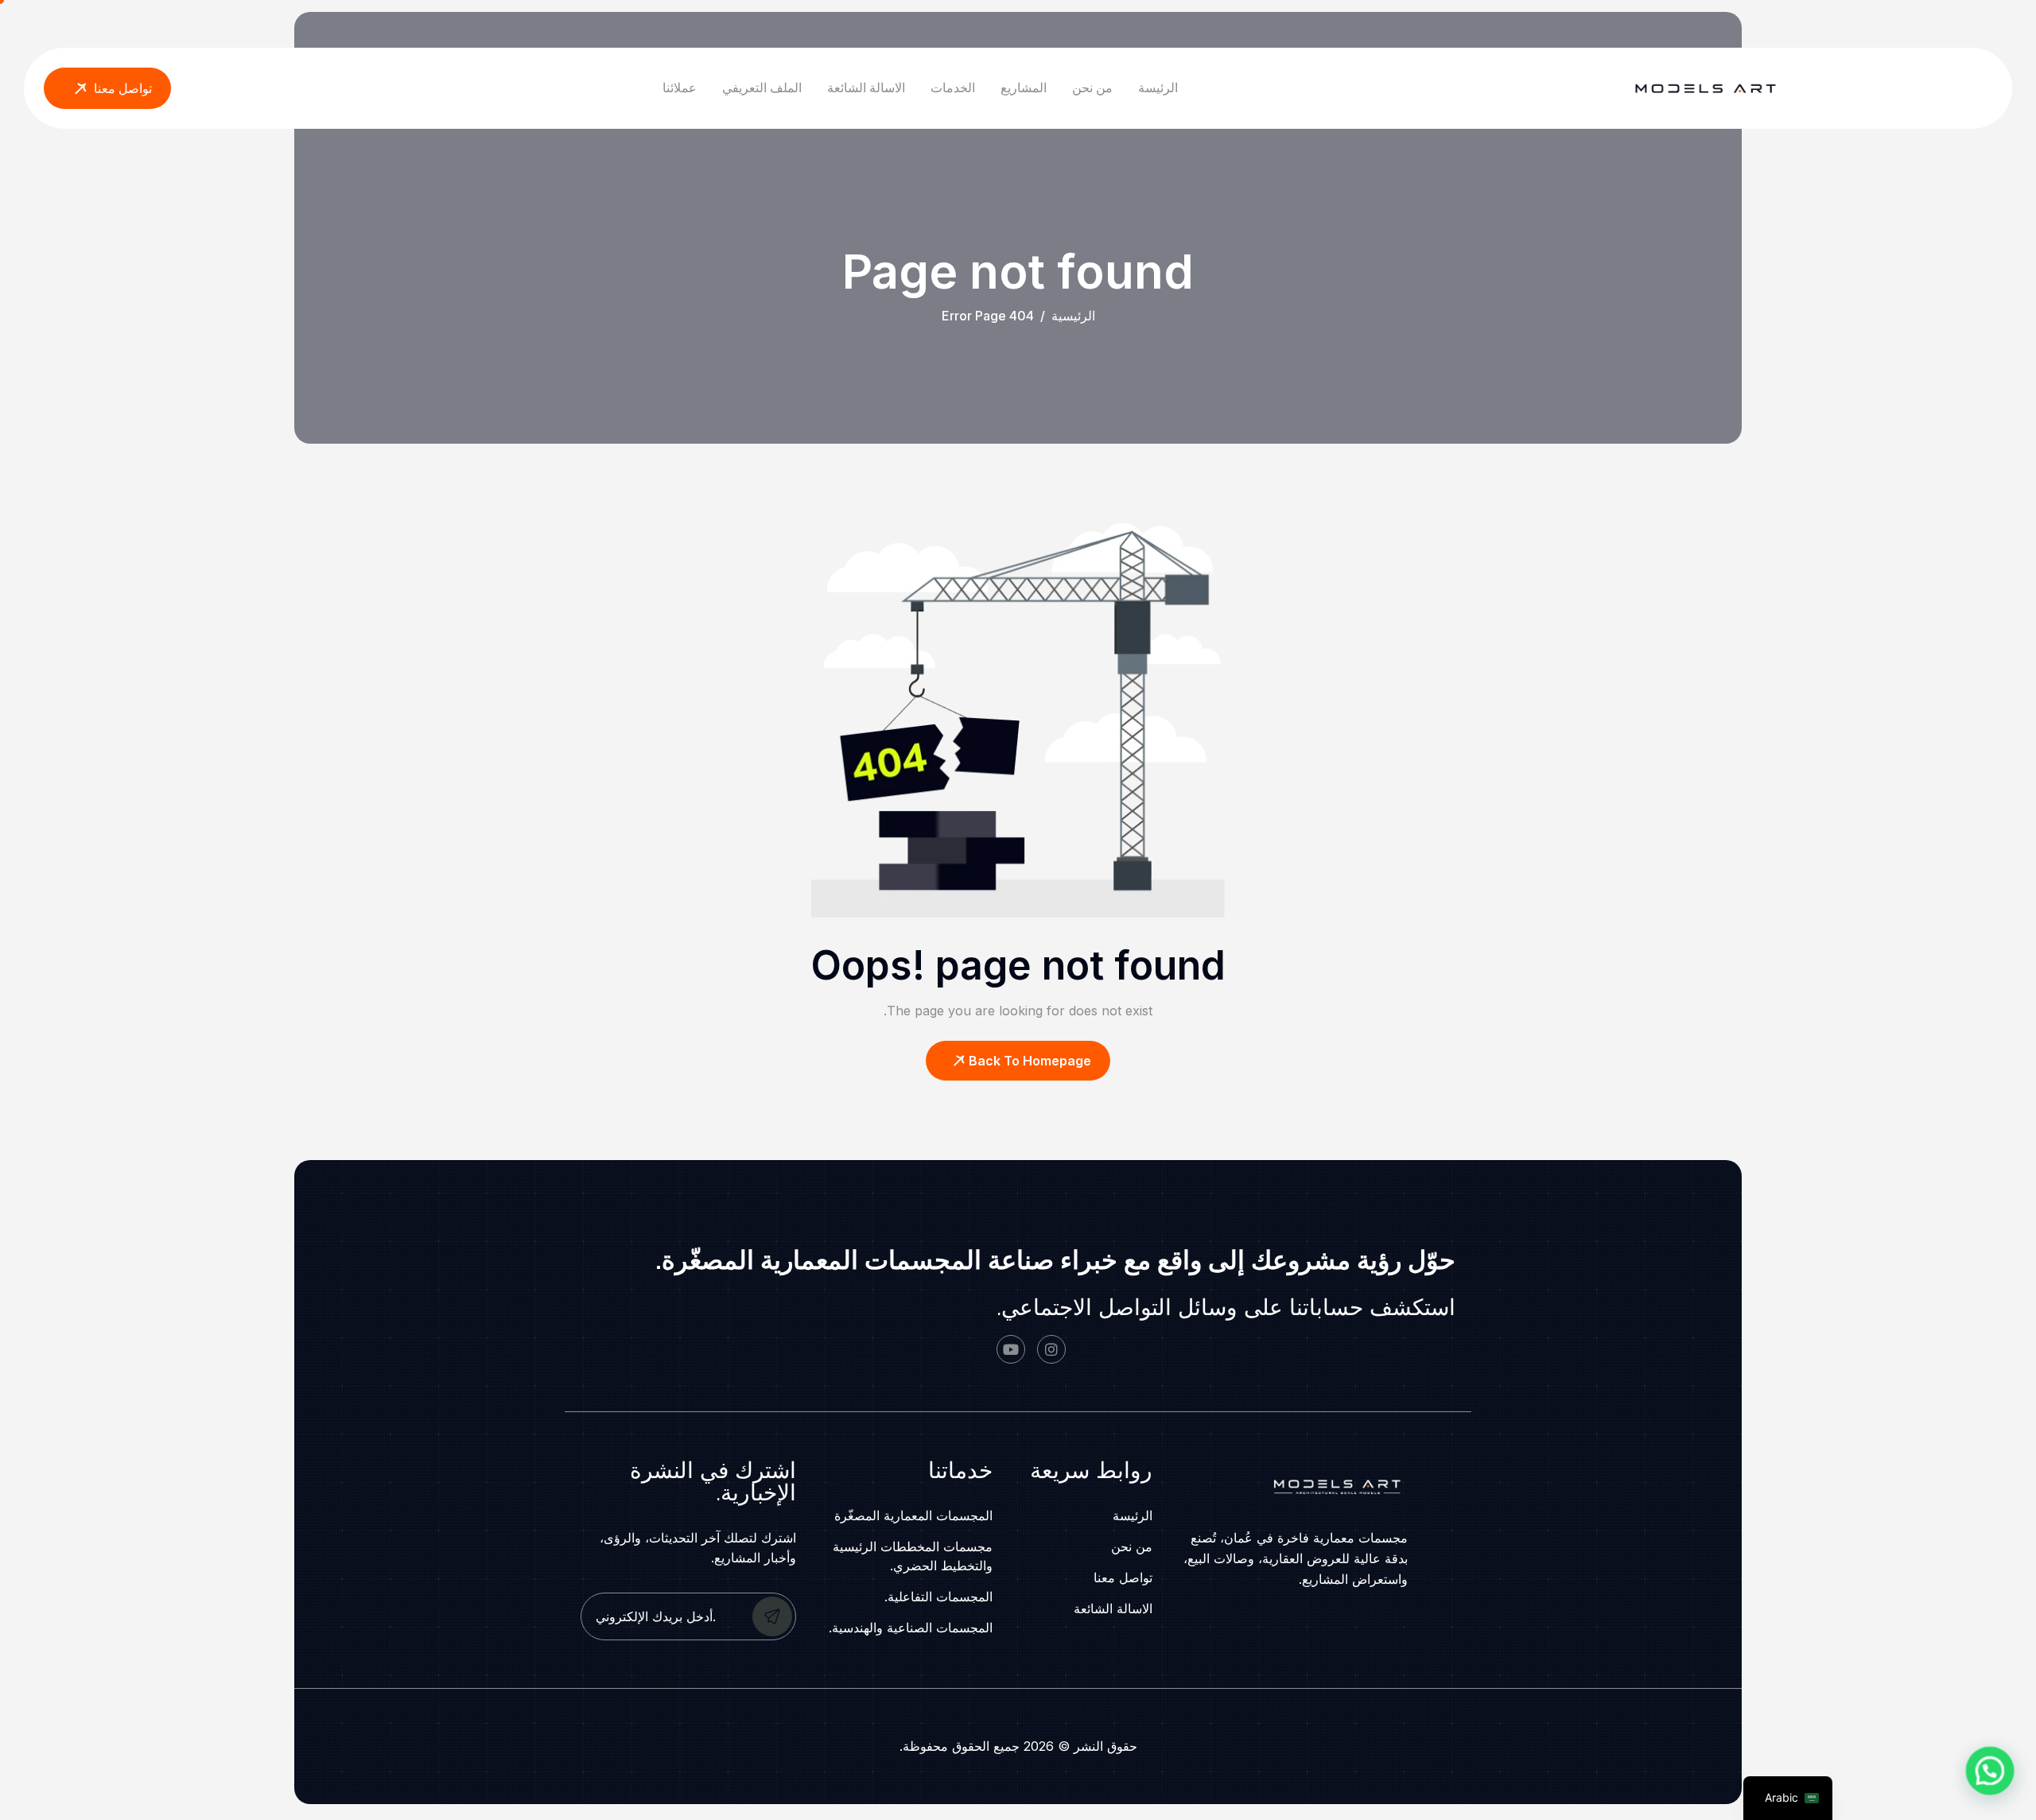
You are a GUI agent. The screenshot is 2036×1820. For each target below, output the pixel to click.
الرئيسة (1158, 87)
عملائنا (680, 87)
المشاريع (1024, 87)
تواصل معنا (1123, 1577)
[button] (1989, 1773)
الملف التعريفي (762, 87)
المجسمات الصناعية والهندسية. (910, 1628)
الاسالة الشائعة (866, 87)
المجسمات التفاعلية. (938, 1597)
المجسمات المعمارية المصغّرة (913, 1515)
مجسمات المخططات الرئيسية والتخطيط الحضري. (912, 1556)
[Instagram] (1051, 1349)
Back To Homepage (1030, 1061)
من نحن (1092, 87)
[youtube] (1011, 1349)
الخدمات (953, 87)
